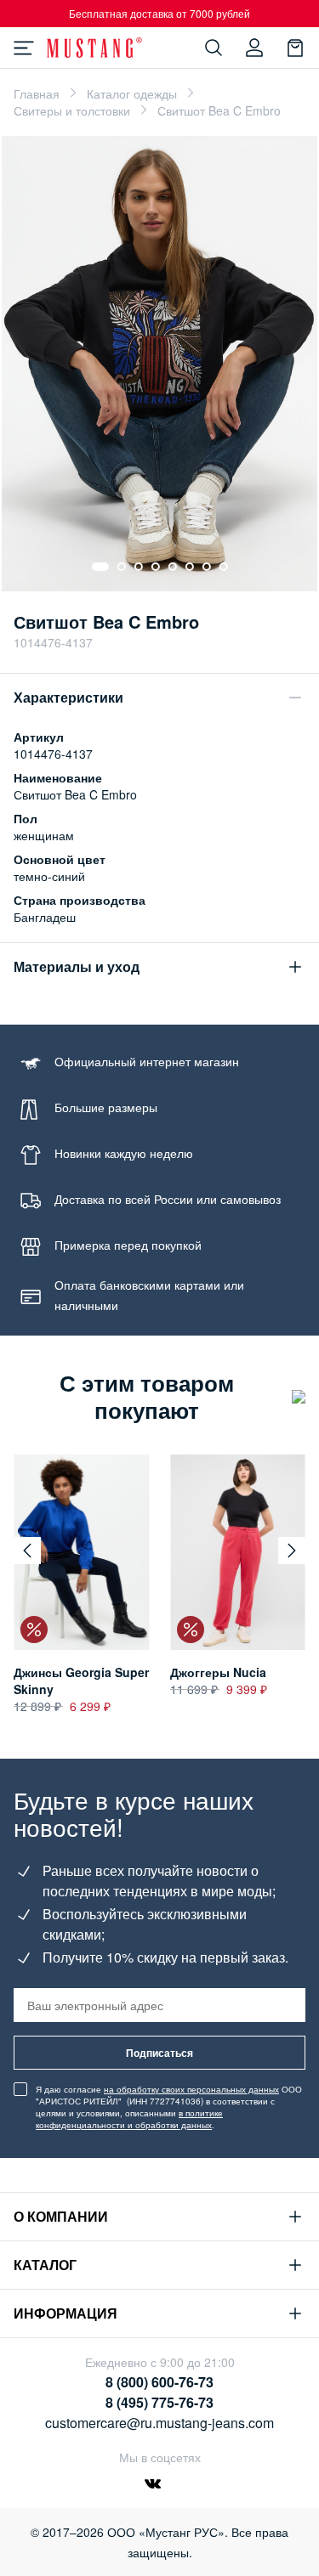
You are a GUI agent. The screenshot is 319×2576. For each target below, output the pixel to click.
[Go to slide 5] (173, 567)
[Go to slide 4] (156, 567)
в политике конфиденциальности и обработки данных (129, 2119)
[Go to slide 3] (139, 567)
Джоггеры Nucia (218, 1672)
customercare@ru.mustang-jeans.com (159, 2423)
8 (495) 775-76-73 (159, 2402)
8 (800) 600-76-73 (159, 2382)
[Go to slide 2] (122, 567)
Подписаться (159, 2053)
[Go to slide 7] (207, 567)
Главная (37, 93)
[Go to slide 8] (224, 567)
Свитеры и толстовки (72, 110)
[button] (27, 1551)
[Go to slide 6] (190, 567)
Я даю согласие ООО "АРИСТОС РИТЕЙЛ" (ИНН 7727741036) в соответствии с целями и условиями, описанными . (169, 2107)
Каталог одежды (132, 93)
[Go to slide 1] (100, 567)
